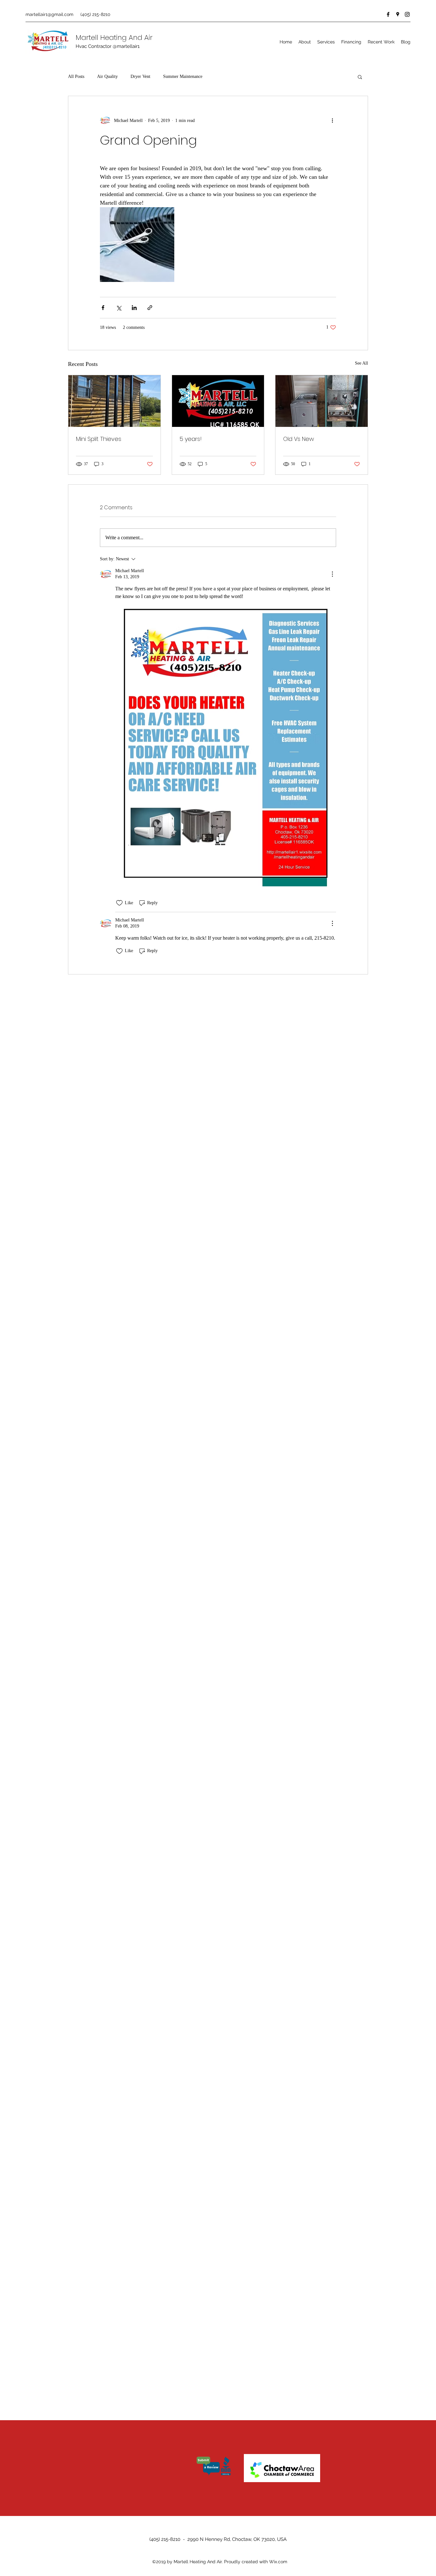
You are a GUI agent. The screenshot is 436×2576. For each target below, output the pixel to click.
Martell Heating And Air (114, 38)
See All (361, 363)
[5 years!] (218, 401)
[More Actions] (332, 574)
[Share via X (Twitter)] (119, 308)
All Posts (76, 76)
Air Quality (107, 76)
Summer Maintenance (183, 76)
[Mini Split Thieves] (114, 401)
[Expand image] (137, 244)
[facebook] (388, 14)
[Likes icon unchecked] (119, 903)
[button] (360, 77)
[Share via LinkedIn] (134, 308)
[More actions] (332, 120)
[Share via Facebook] (103, 308)
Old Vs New (299, 439)
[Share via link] (150, 308)
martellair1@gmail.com (49, 14)
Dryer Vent (140, 76)
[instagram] (407, 14)
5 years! (191, 439)
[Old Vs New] (322, 401)
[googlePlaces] (398, 14)
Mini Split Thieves (99, 439)
